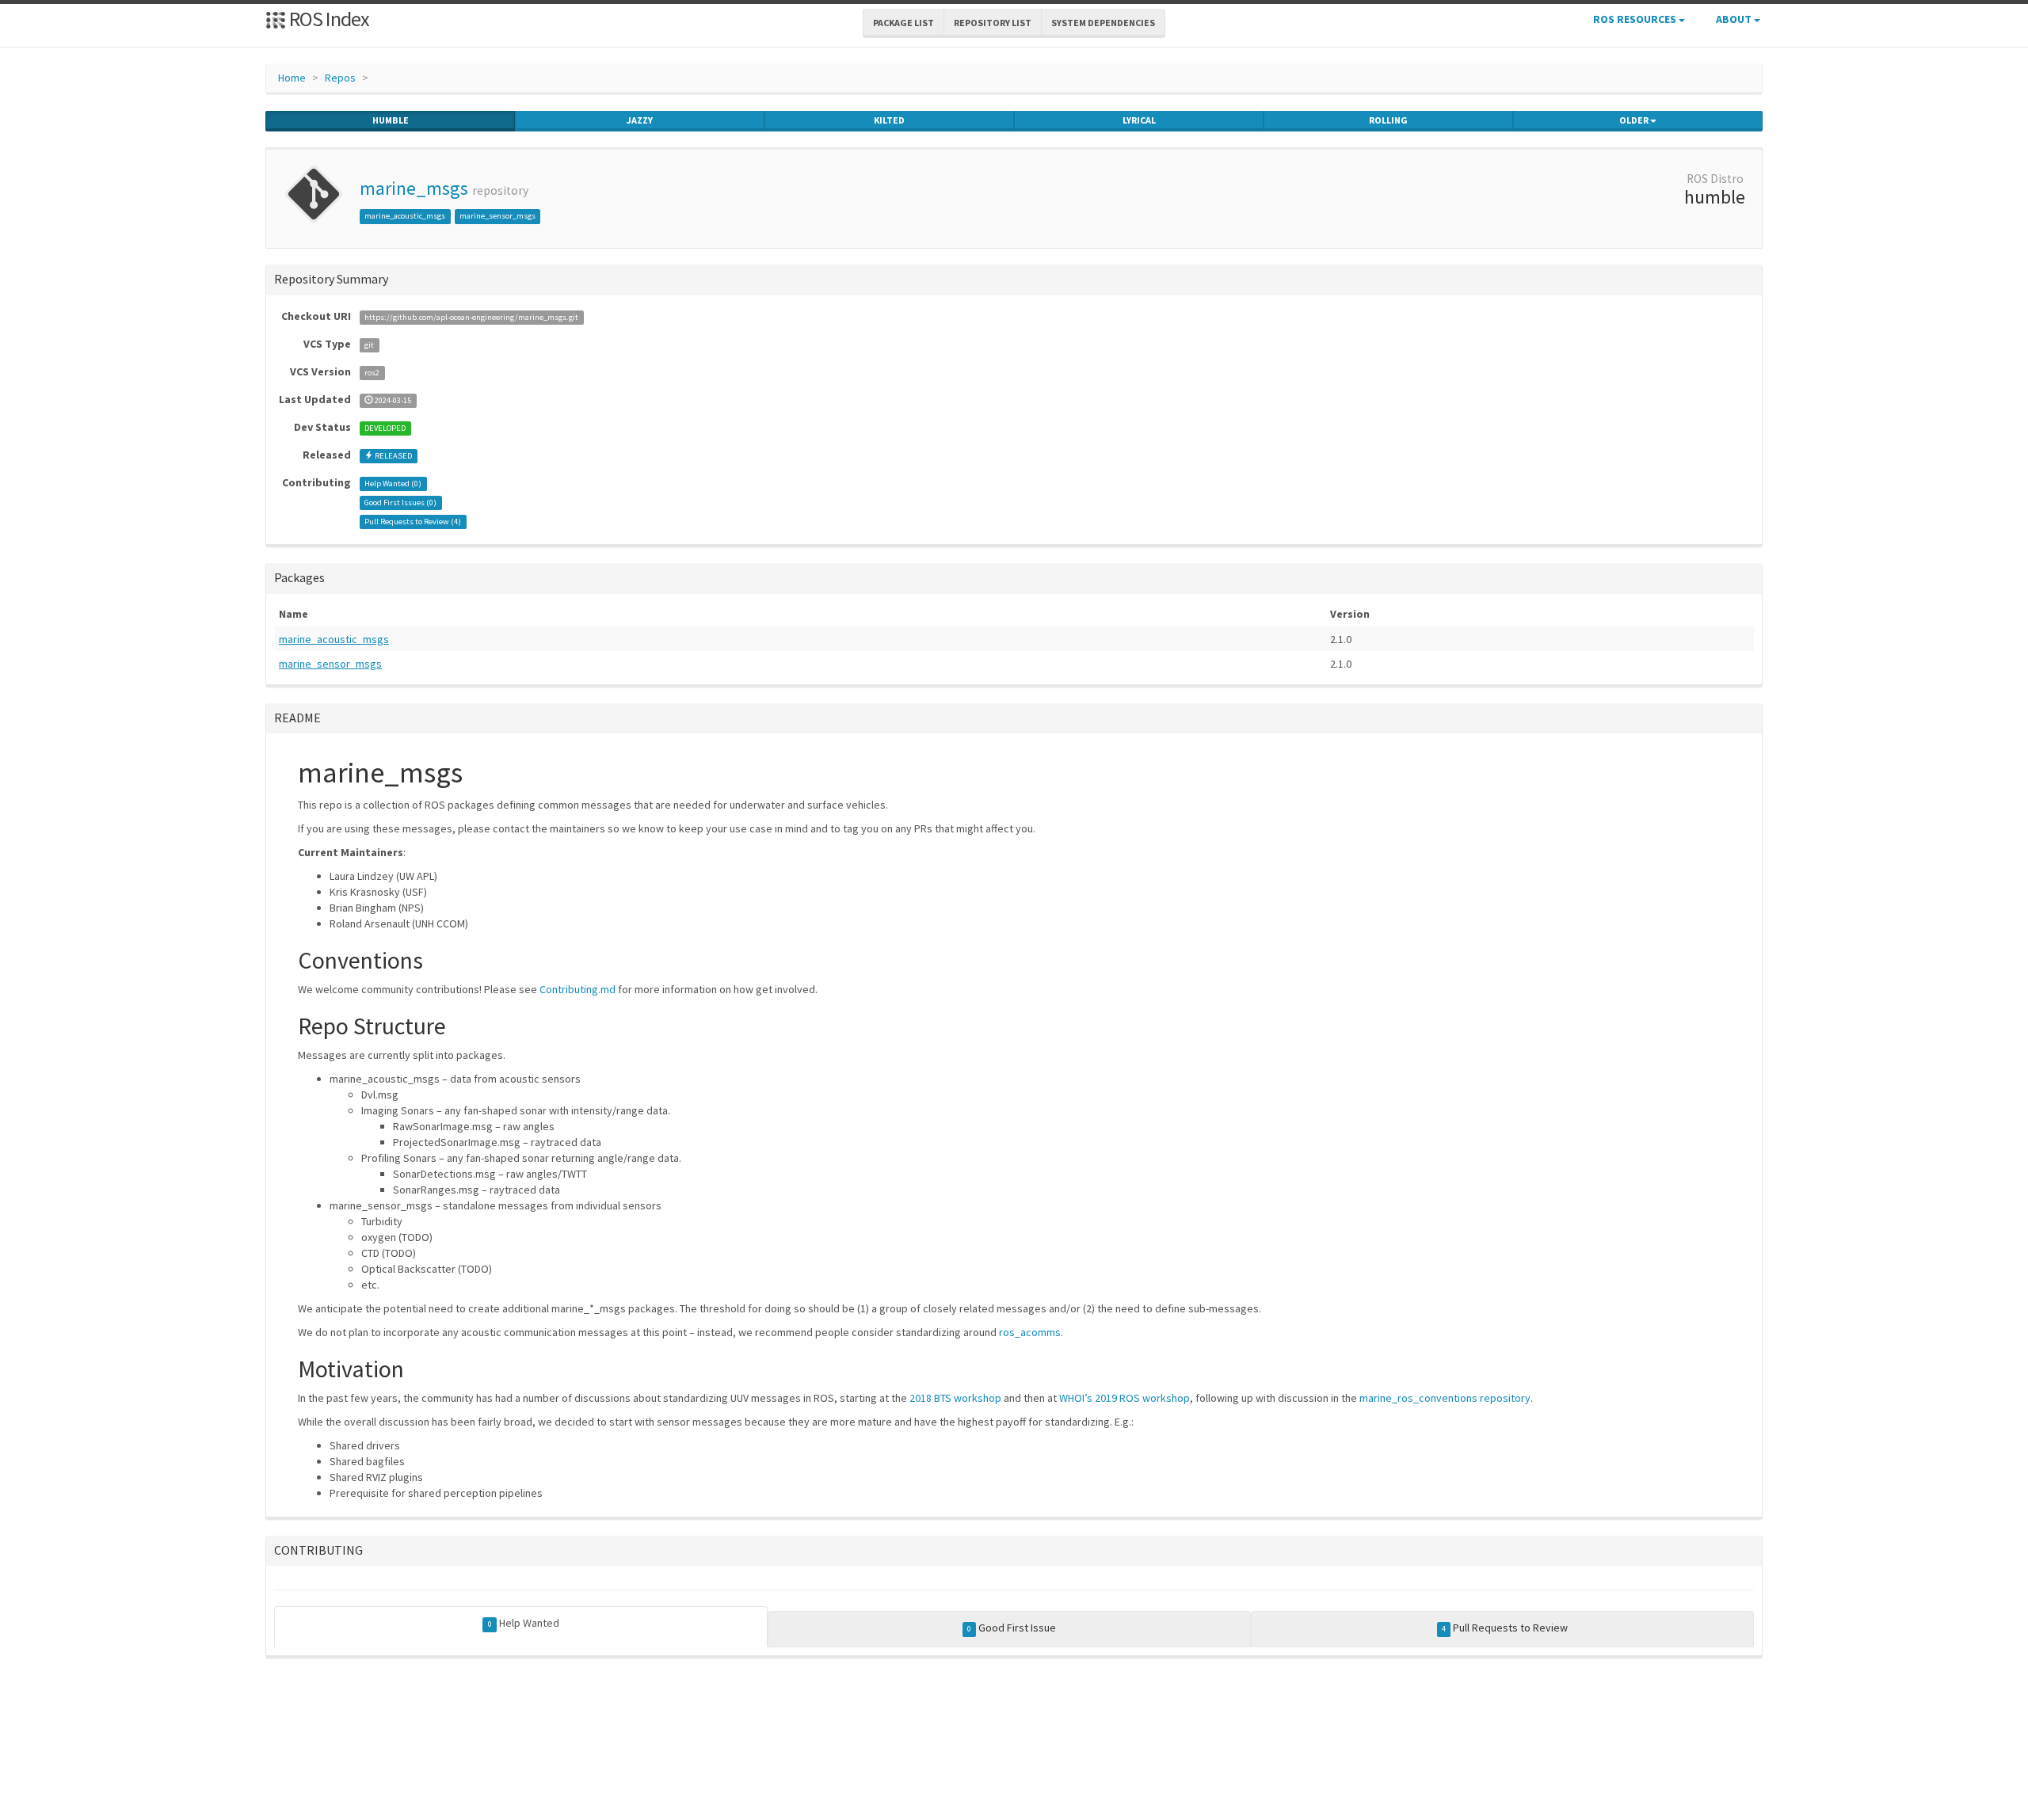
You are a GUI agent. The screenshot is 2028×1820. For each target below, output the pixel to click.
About (1735, 19)
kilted (889, 120)
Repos (340, 78)
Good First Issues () (400, 503)
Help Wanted (524, 1623)
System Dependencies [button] (1103, 23)
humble (391, 120)
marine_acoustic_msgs (405, 216)
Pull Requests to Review (1505, 1628)
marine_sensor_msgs (497, 216)
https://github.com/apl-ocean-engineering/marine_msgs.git (471, 317)
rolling (1388, 120)
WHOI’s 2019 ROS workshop (1125, 1398)
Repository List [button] (993, 23)
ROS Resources (1636, 19)
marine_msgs (414, 188)
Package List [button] (903, 23)
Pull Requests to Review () (413, 522)
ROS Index (328, 19)
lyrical (1139, 120)
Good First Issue (1012, 1628)
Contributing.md (578, 989)
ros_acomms (1030, 1332)
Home (292, 78)
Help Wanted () (393, 484)
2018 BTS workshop (955, 1398)
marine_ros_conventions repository (1445, 1398)
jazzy (640, 120)
